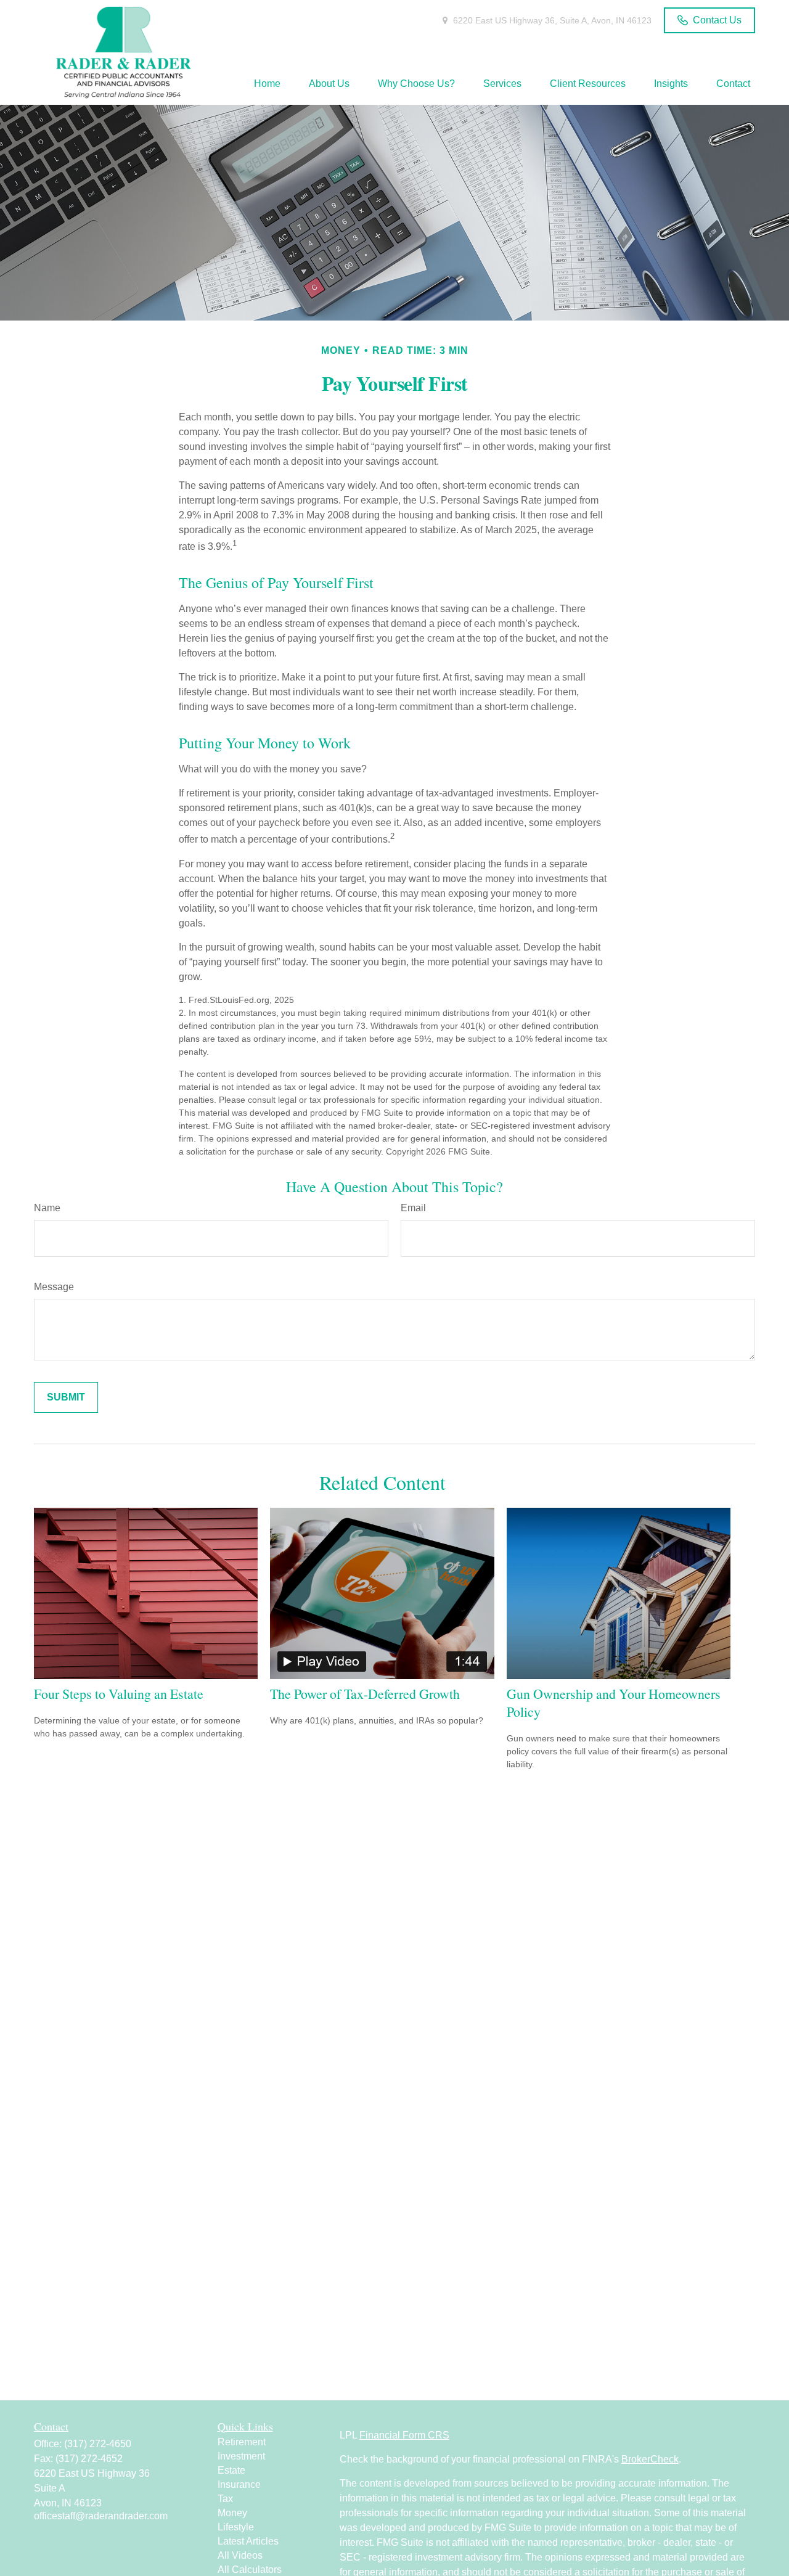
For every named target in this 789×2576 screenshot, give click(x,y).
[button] (267, 84)
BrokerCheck (650, 2459)
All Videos (240, 2555)
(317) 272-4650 (98, 2444)
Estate (231, 2470)
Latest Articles (248, 2541)
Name (47, 1208)
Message (54, 1287)
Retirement (242, 2442)
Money (232, 2513)
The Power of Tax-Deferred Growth (365, 1694)
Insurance (239, 2484)
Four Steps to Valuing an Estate (119, 1694)
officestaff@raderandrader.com (101, 2516)
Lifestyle (236, 2527)
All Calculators (250, 2570)
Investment (241, 2456)
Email (413, 1208)
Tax (225, 2499)
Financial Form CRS (404, 2435)
